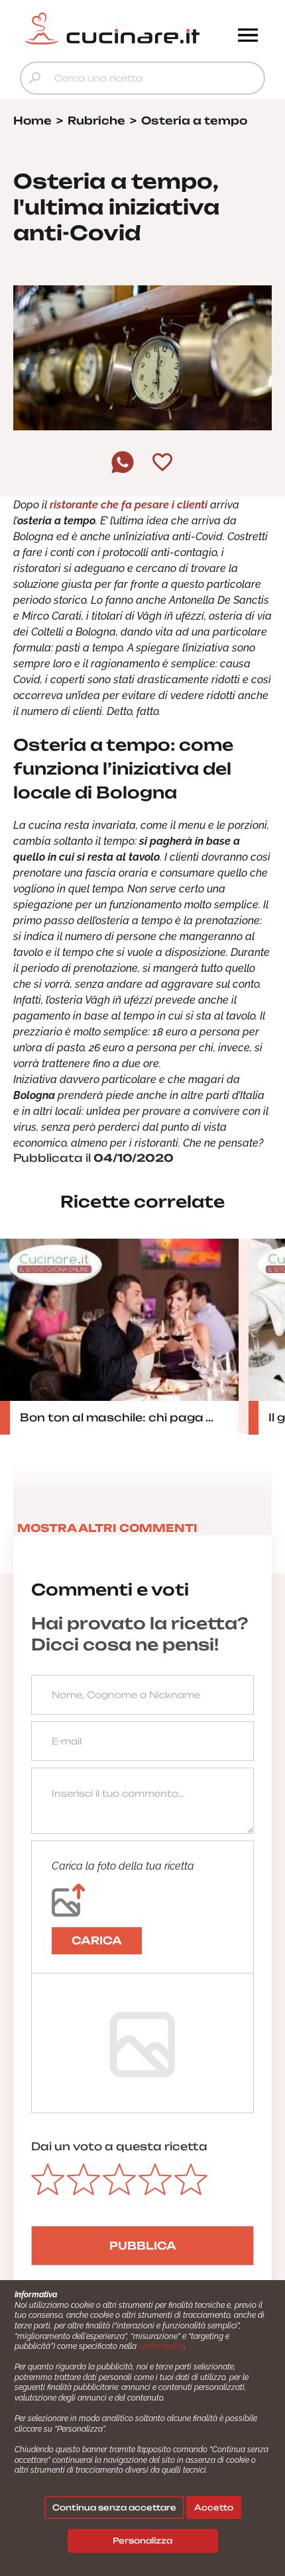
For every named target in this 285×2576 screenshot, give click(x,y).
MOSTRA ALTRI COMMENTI (107, 1528)
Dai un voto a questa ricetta (119, 2146)
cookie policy (161, 2346)
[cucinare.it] (112, 28)
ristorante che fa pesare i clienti (129, 505)
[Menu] (248, 36)
